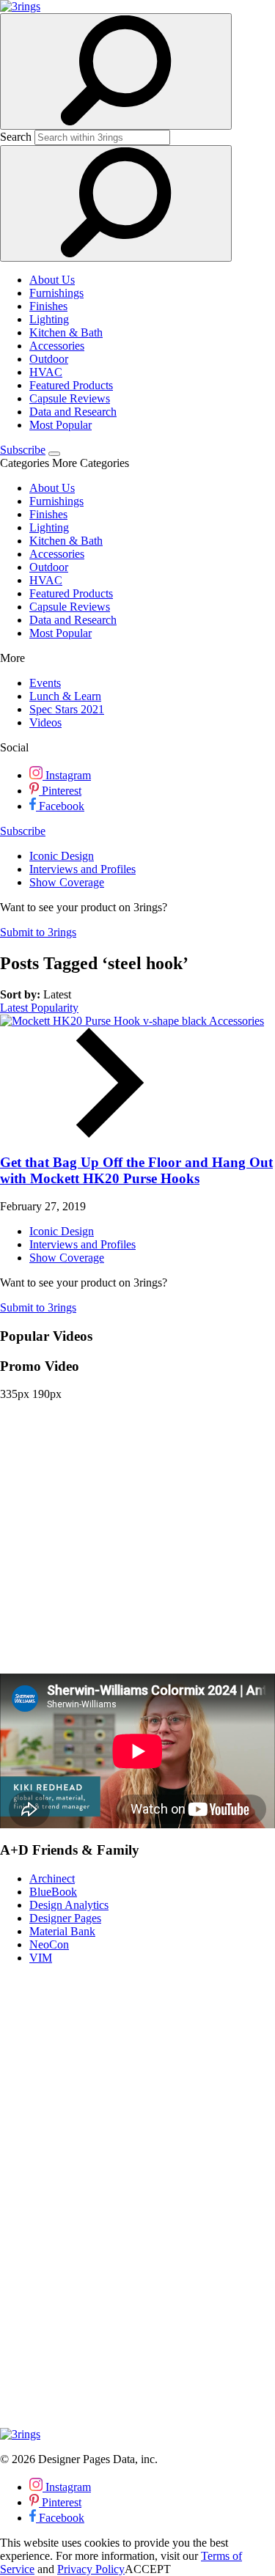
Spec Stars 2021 (67, 709)
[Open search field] (116, 71)
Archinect (52, 1878)
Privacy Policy (91, 2569)
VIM (41, 1958)
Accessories (57, 346)
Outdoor (49, 359)
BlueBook (53, 1892)
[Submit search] (116, 203)
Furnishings (56, 293)
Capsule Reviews (70, 398)
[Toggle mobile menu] (54, 454)
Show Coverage (67, 882)
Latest (15, 1008)
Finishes (48, 306)
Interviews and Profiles (82, 869)
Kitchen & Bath (66, 332)
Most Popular (60, 425)
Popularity (55, 1008)
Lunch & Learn (65, 696)
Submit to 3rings (38, 932)
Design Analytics (69, 1905)
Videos (45, 722)
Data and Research (73, 412)
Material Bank (62, 1931)
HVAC (46, 372)
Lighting (49, 319)
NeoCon (49, 1944)
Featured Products (71, 385)
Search (16, 137)
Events (45, 683)
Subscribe (23, 450)
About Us (52, 280)
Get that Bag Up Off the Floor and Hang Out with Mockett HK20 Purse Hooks (136, 1170)
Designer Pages (65, 1918)
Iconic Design (62, 856)
